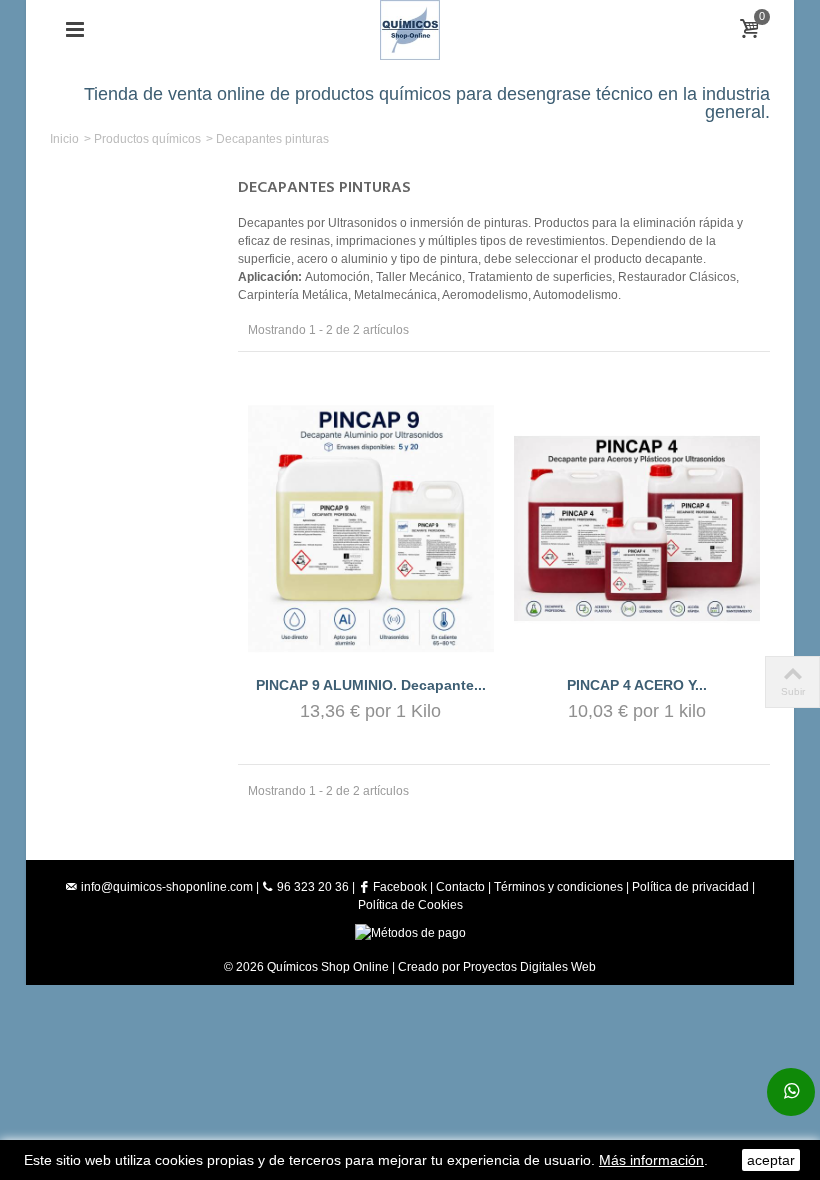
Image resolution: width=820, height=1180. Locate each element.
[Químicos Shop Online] (410, 29)
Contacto (460, 887)
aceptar (771, 1160)
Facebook (398, 887)
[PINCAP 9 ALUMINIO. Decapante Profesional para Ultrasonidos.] (371, 528)
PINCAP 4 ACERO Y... (637, 685)
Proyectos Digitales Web (529, 967)
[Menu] (75, 30)
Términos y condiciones (558, 887)
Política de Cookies (410, 905)
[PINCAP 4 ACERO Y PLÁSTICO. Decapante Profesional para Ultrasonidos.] (637, 528)
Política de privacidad (690, 887)
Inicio (64, 139)
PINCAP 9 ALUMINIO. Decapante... (371, 685)
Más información (651, 1160)
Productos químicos (147, 139)
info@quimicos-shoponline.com (167, 887)
